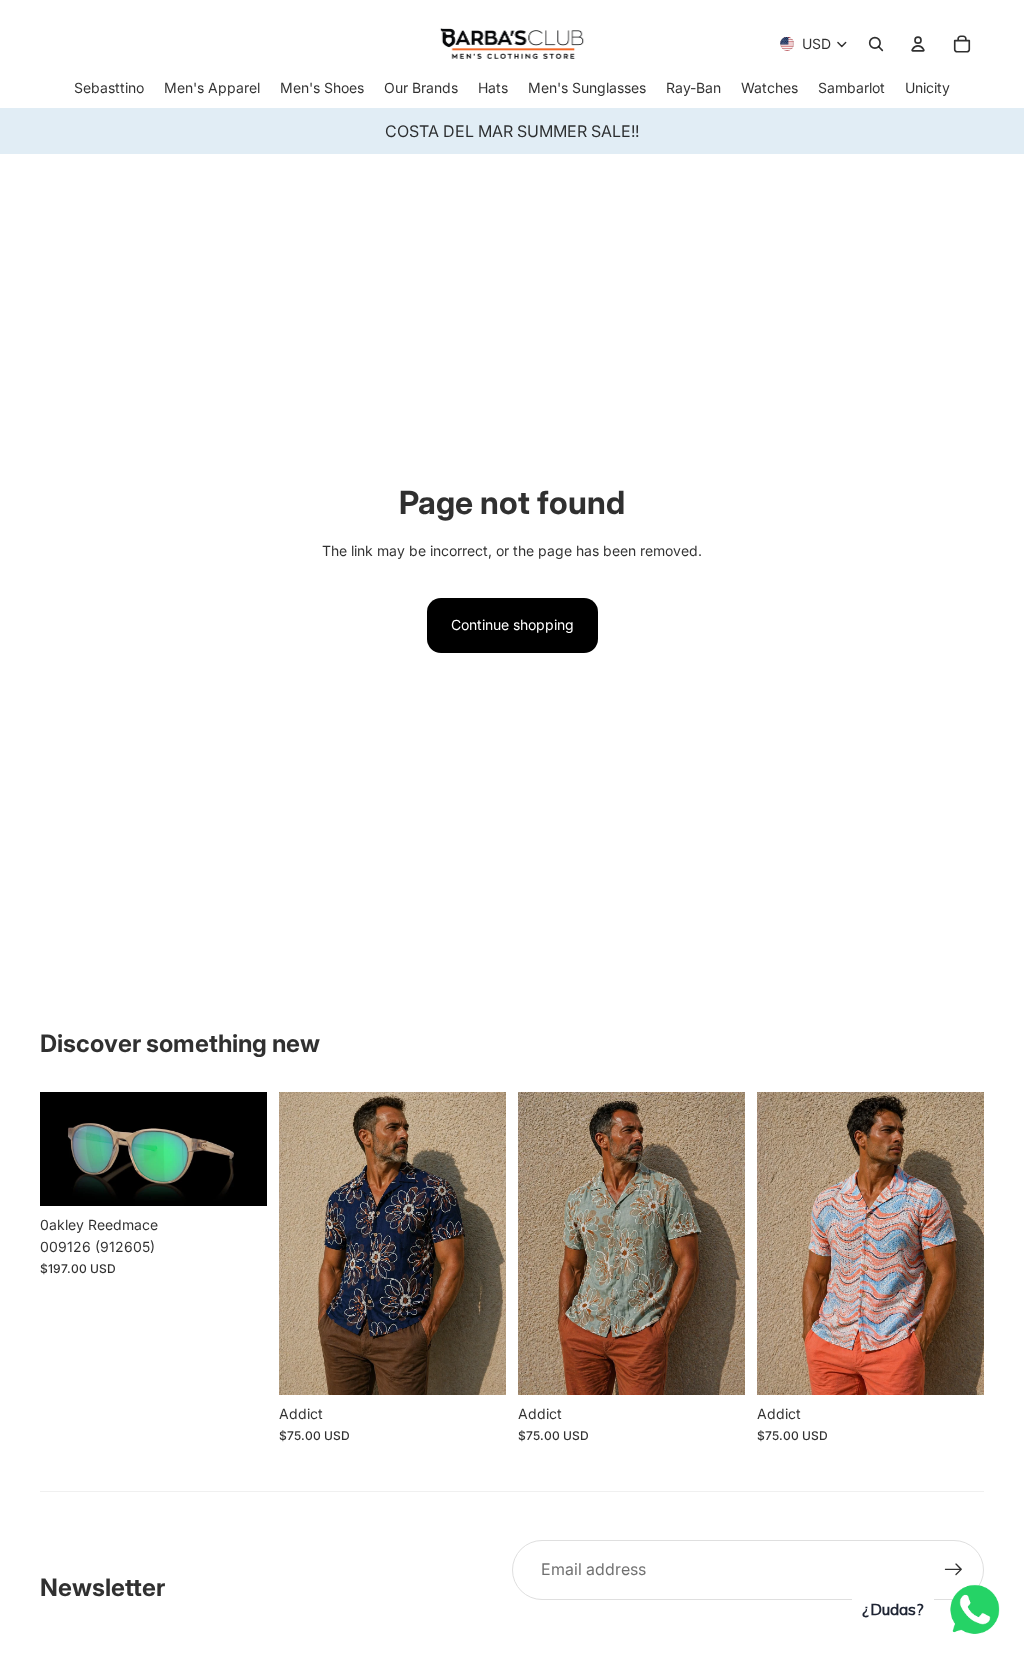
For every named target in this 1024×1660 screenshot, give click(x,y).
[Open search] (876, 44)
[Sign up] (954, 1570)
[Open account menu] (918, 44)
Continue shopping (512, 624)
